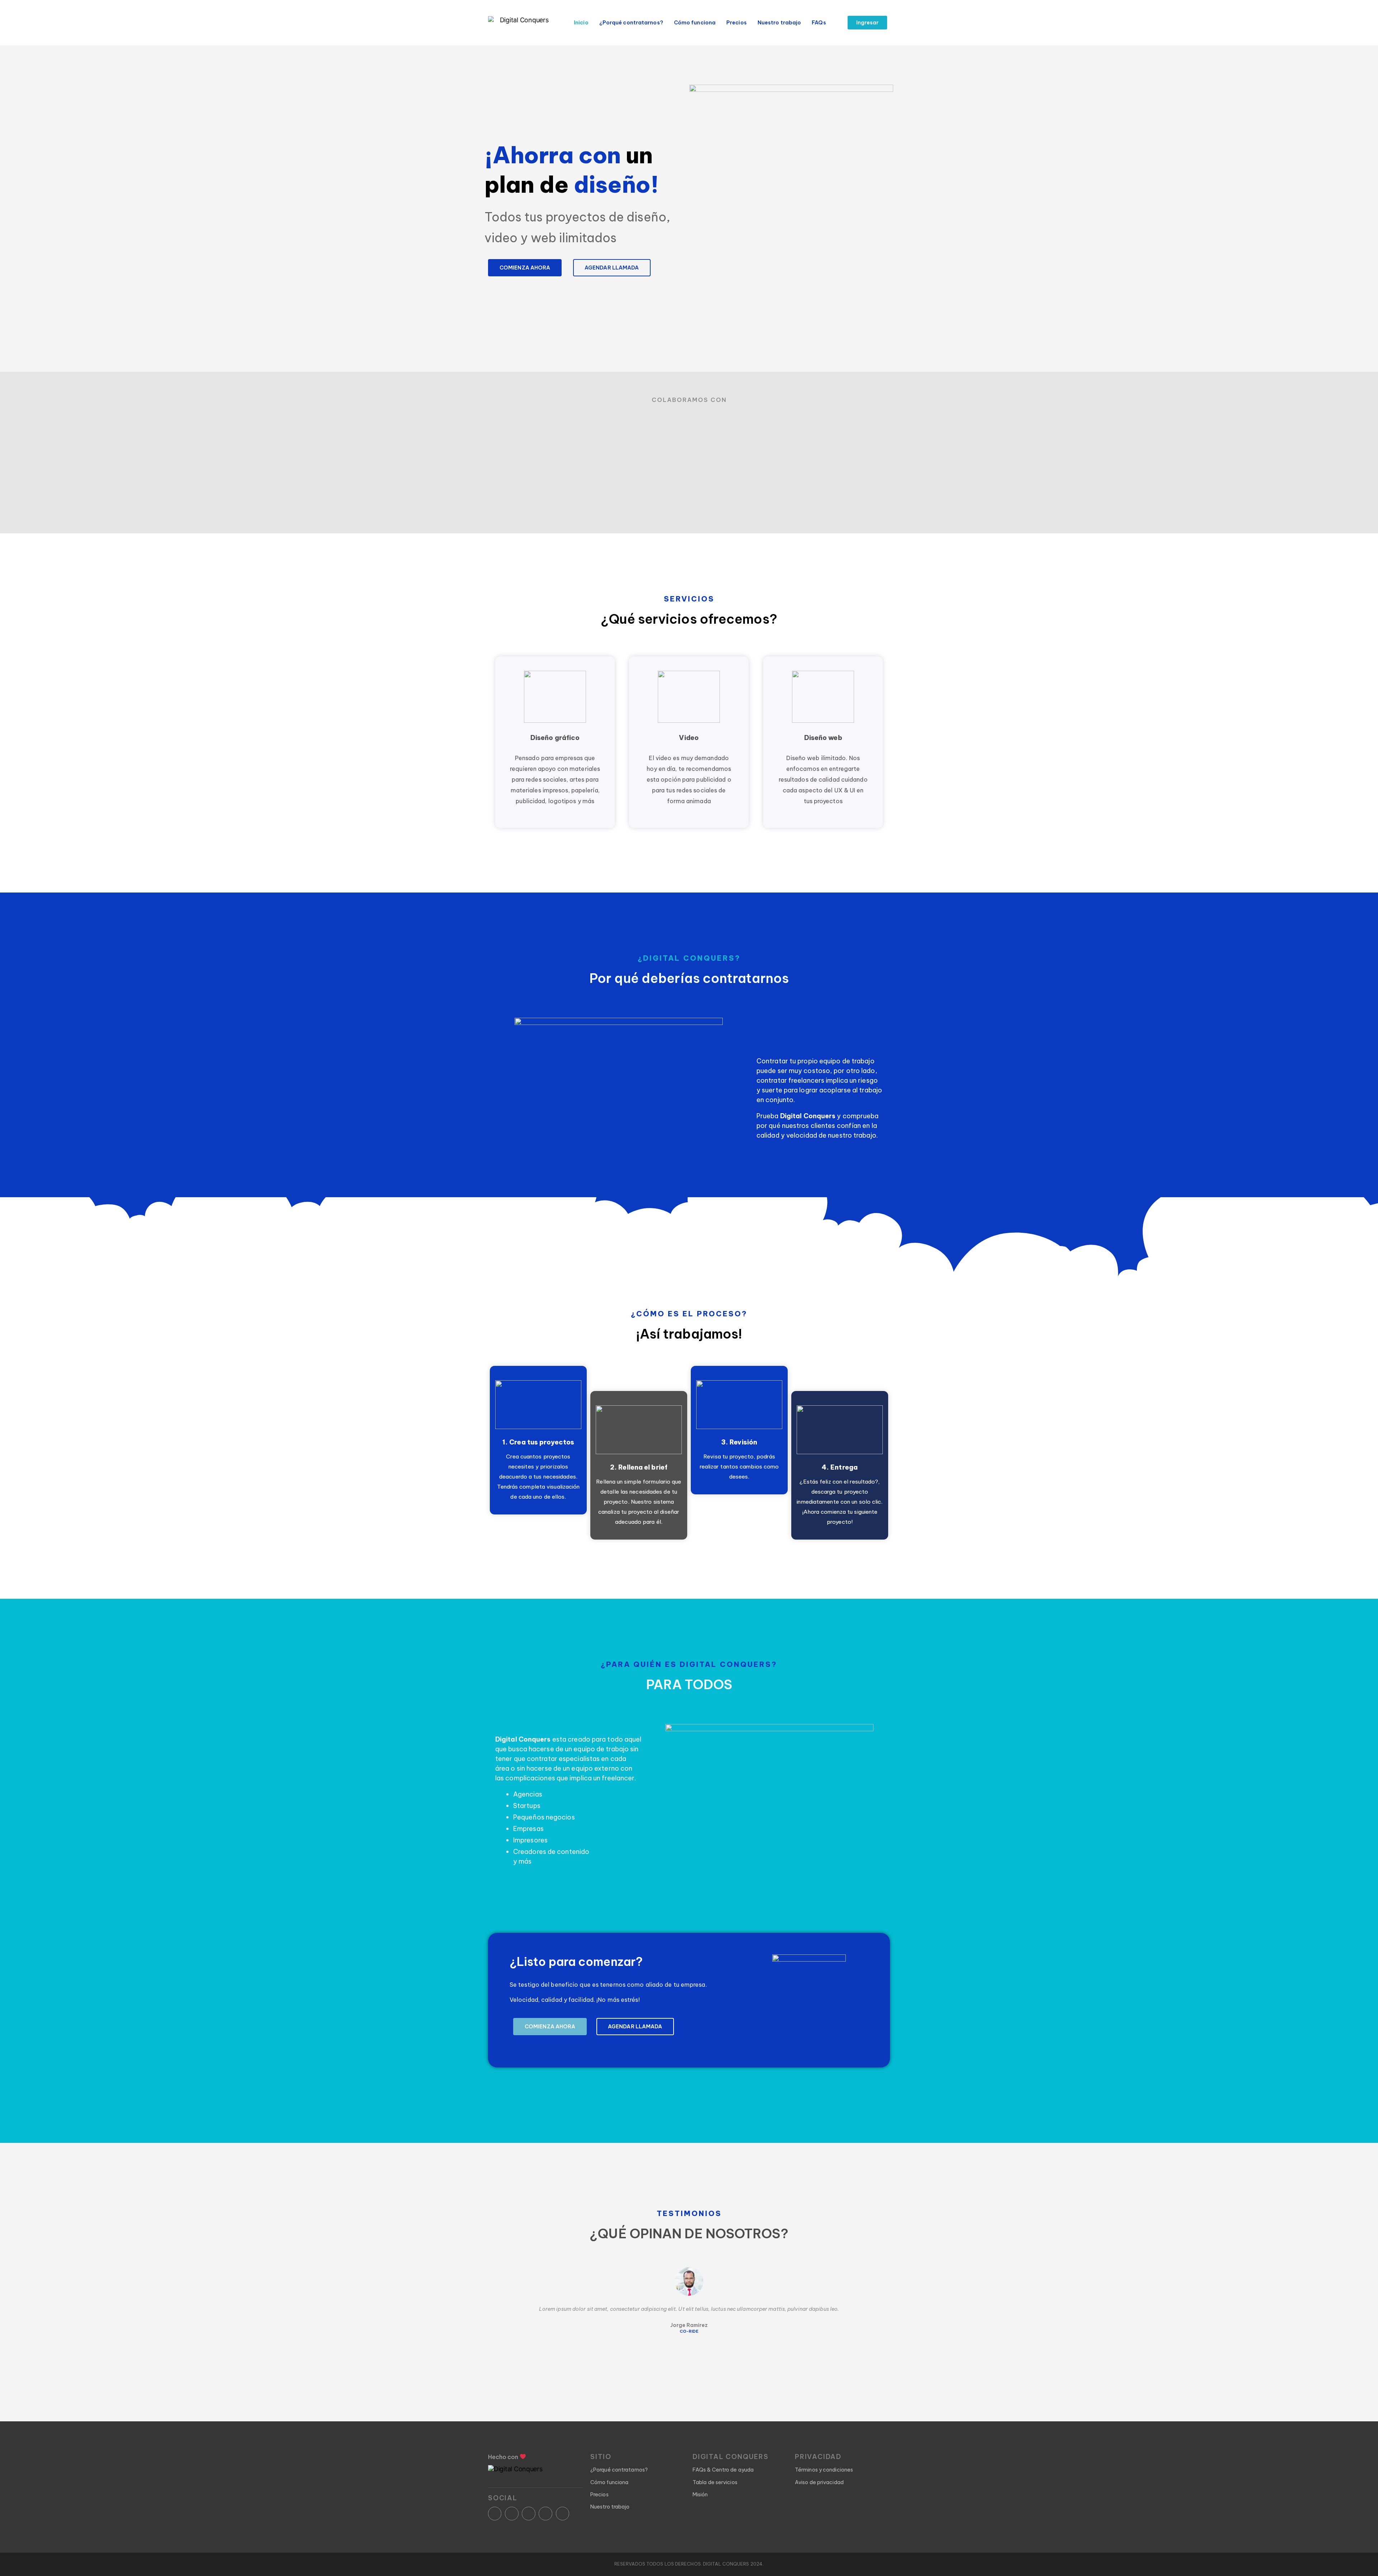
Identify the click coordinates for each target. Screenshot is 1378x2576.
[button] (868, 23)
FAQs (819, 23)
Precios (737, 23)
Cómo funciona (695, 23)
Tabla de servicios (715, 2482)
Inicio (581, 23)
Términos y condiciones (824, 2470)
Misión (700, 2495)
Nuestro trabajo (779, 23)
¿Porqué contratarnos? (631, 23)
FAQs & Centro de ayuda (723, 2470)
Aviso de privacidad (819, 2482)
